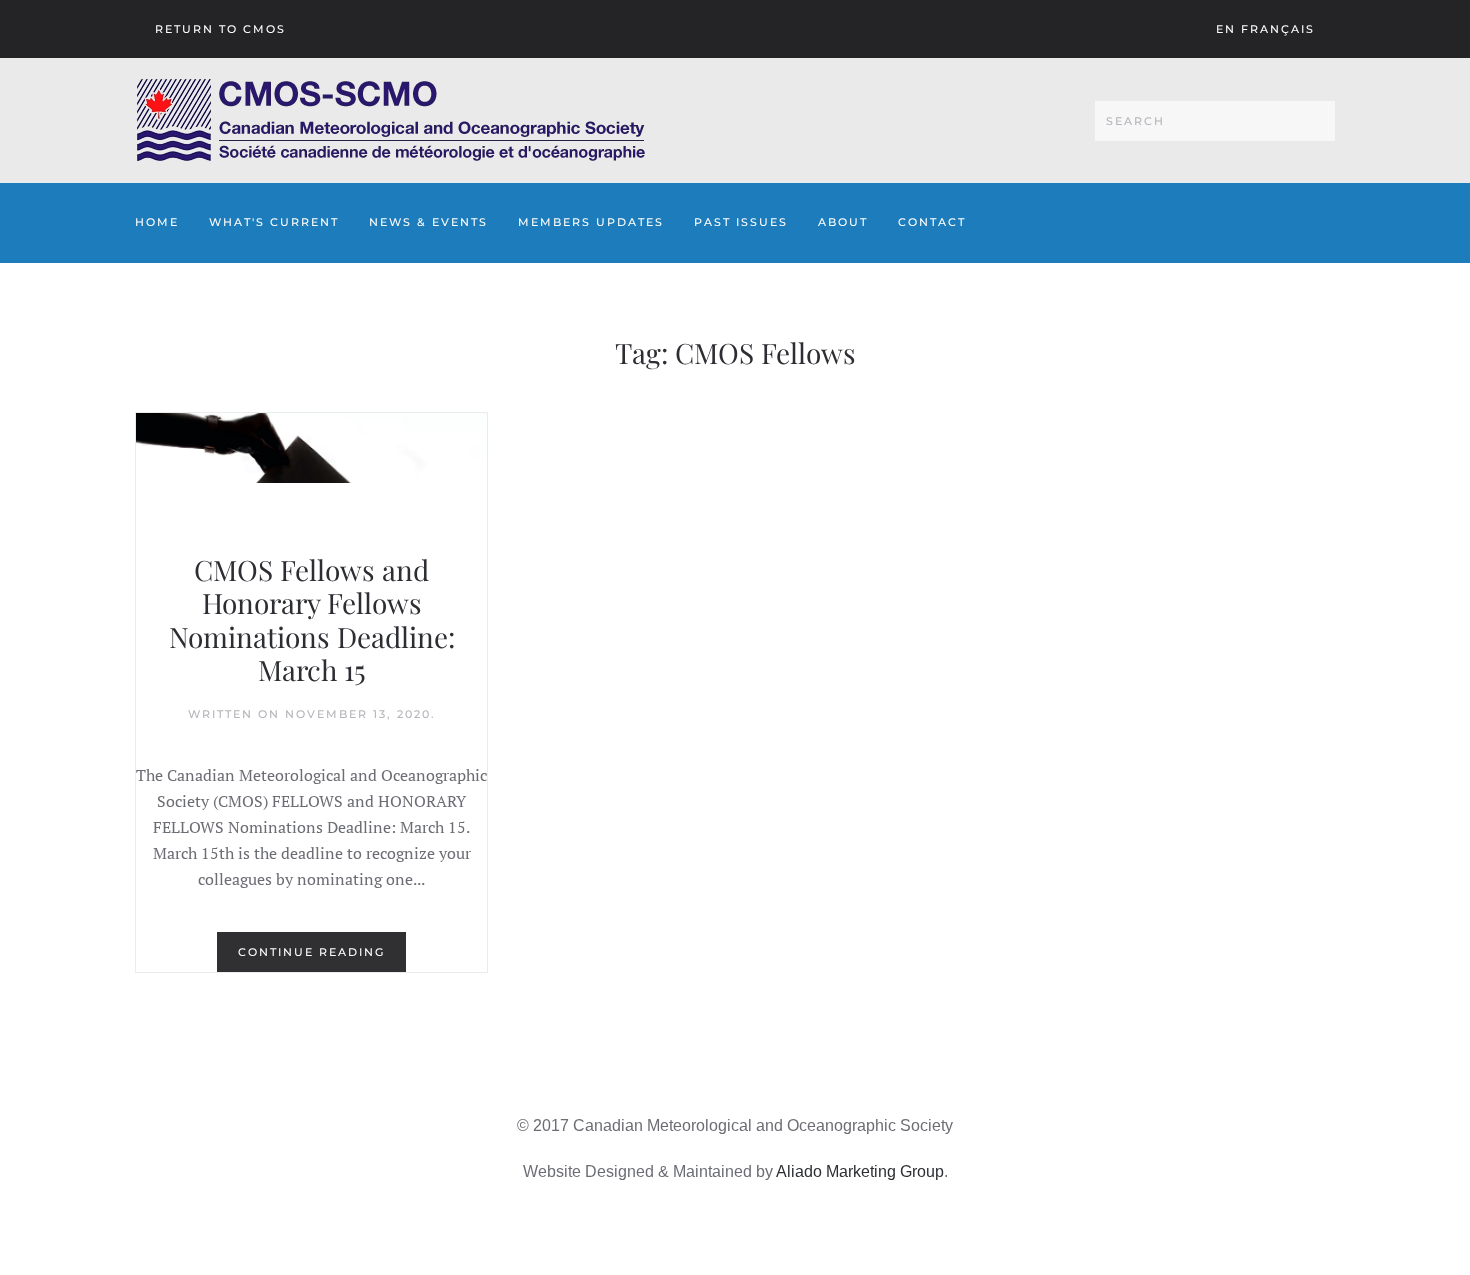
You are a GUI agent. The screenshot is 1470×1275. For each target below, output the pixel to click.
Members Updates (591, 222)
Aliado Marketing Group (860, 1171)
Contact (932, 222)
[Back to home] (390, 120)
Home (157, 222)
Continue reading (311, 952)
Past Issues (741, 222)
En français (1265, 29)
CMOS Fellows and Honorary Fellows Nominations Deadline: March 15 (312, 620)
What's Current (274, 222)
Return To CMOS (220, 29)
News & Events (428, 222)
